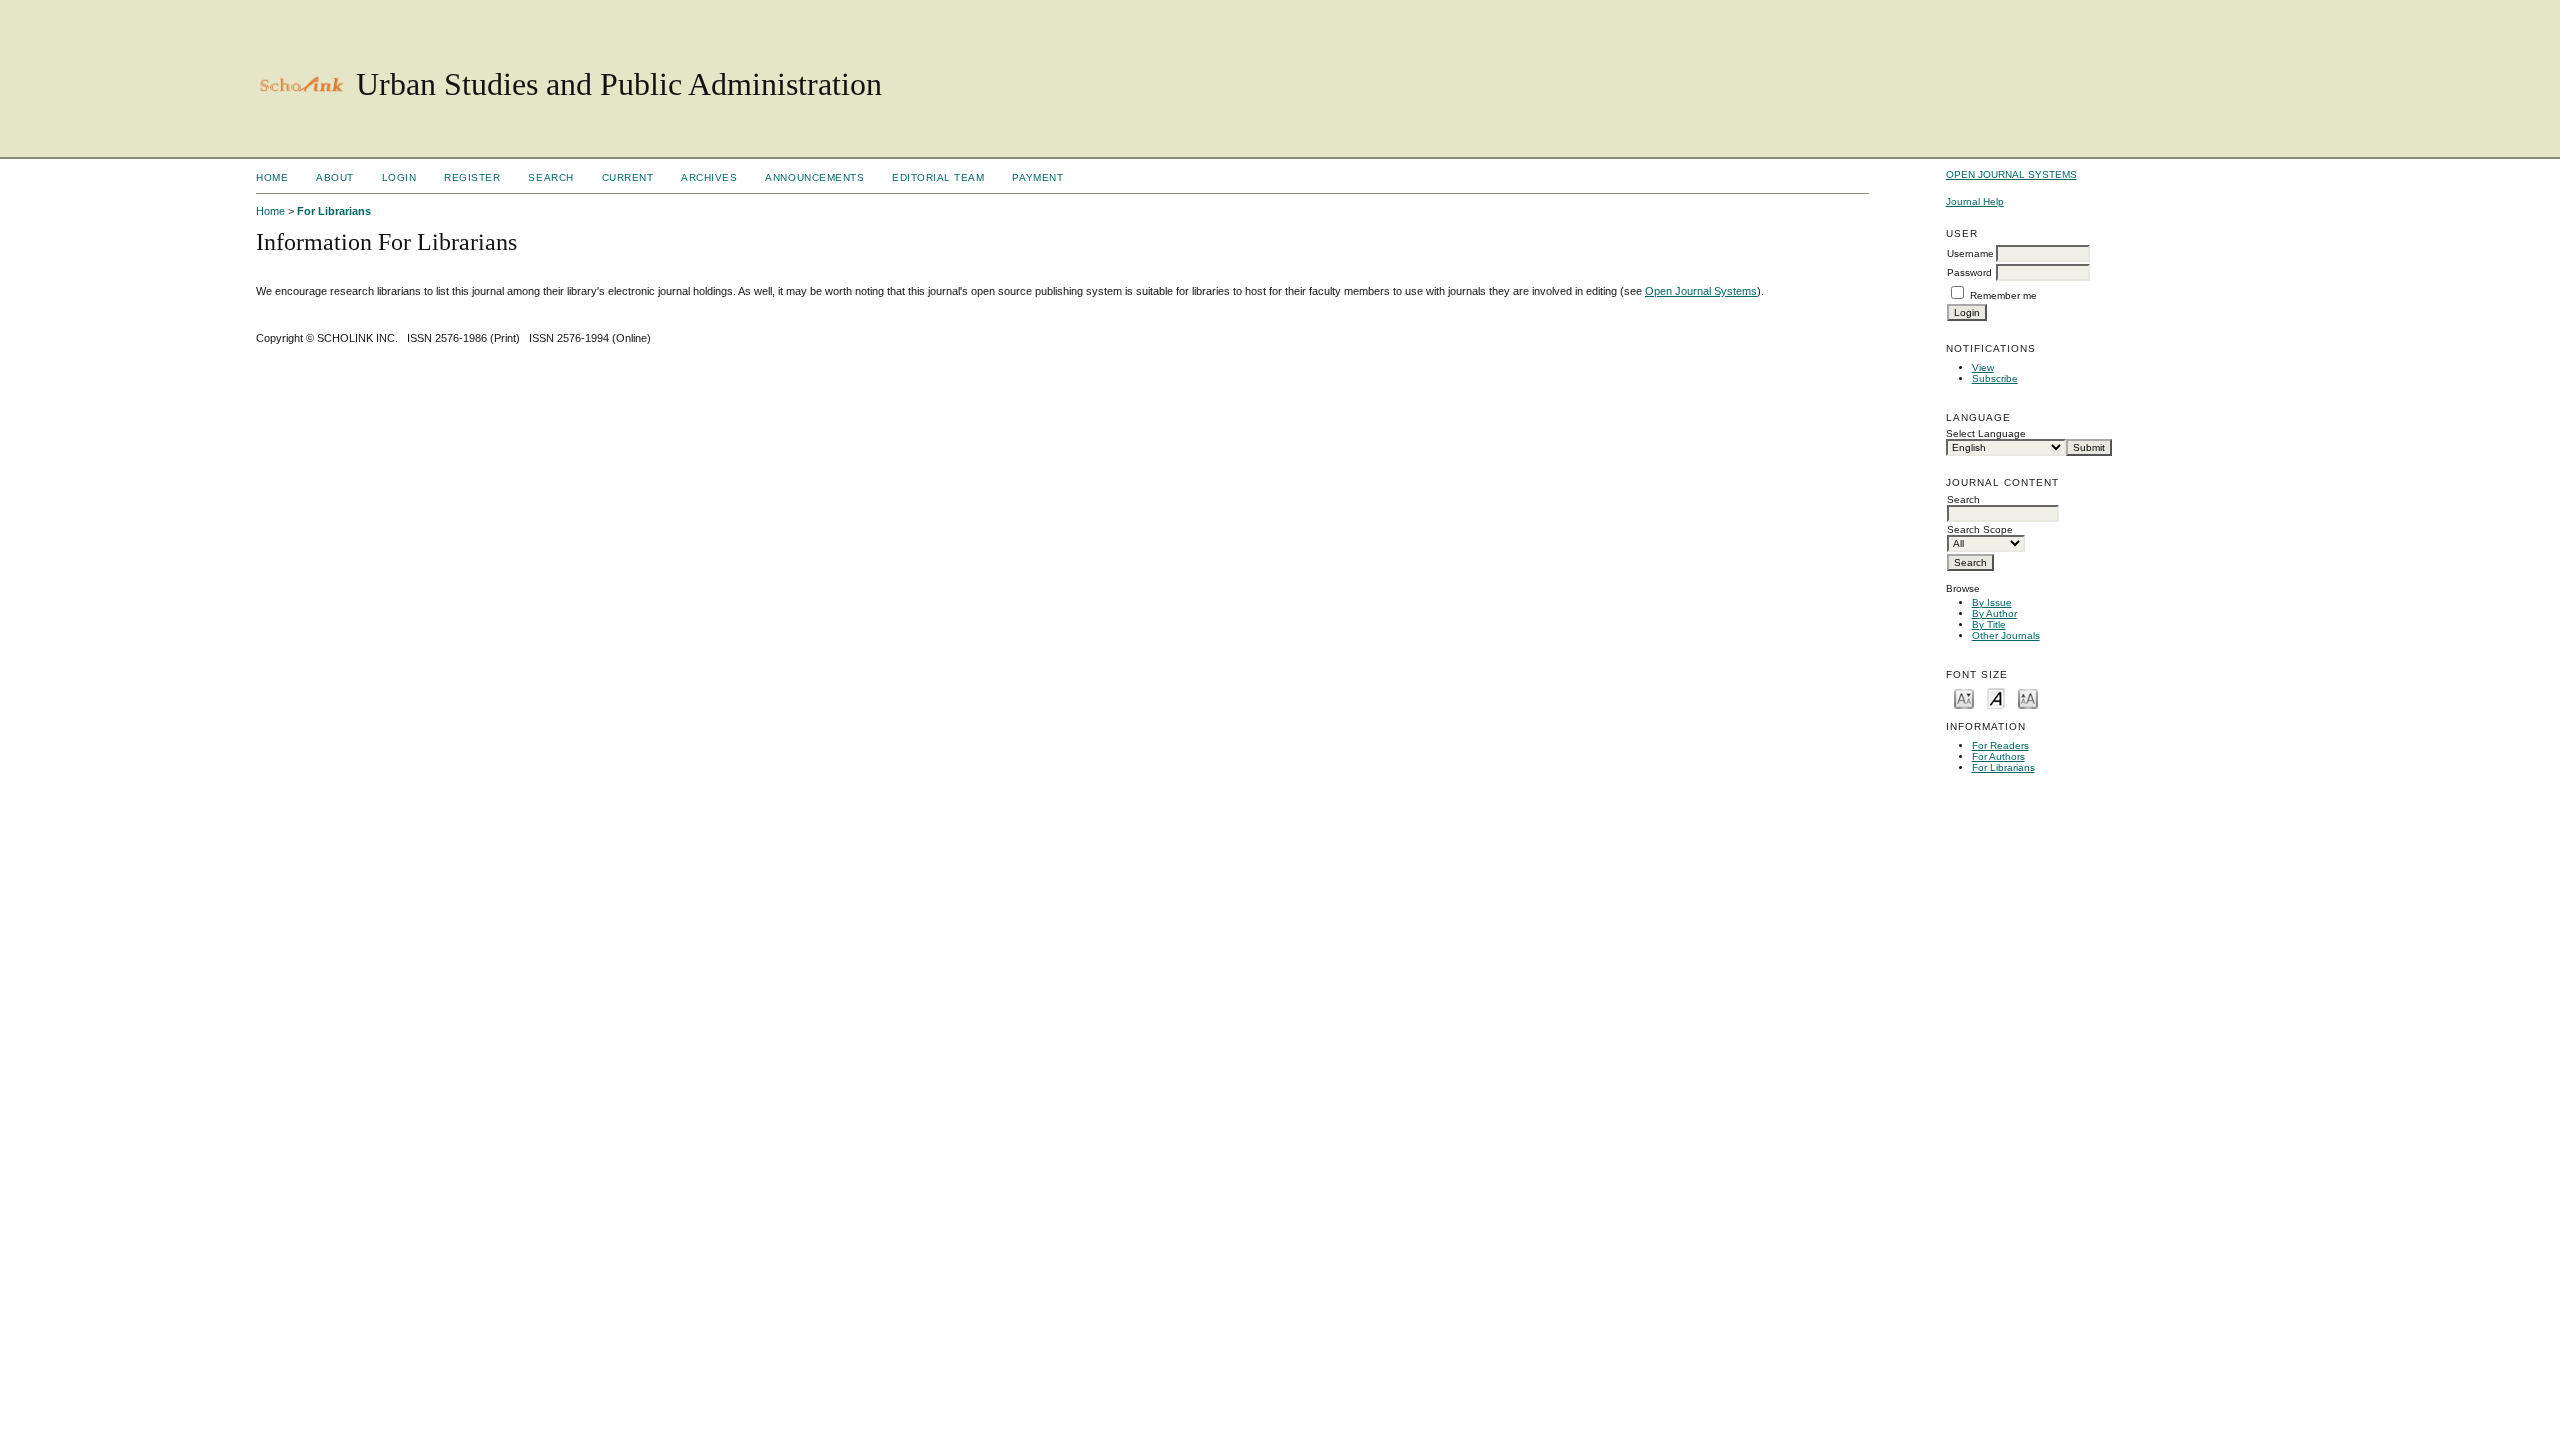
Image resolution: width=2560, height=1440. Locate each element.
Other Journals (2006, 635)
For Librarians (2003, 767)
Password (1969, 272)
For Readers (2000, 745)
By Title (1989, 624)
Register (472, 177)
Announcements (814, 177)
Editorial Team (938, 177)
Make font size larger (2028, 697)
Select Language (1986, 433)
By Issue (1992, 602)
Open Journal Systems (2011, 174)
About (335, 177)
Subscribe (1995, 378)
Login (399, 177)
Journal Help (1975, 201)
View (1983, 367)
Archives (709, 177)
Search (550, 177)
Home (272, 177)
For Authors (1998, 756)
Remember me (2003, 295)
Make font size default (1996, 697)
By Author (1994, 613)
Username (1970, 253)
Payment (1037, 177)
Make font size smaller (1964, 697)
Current (628, 177)
